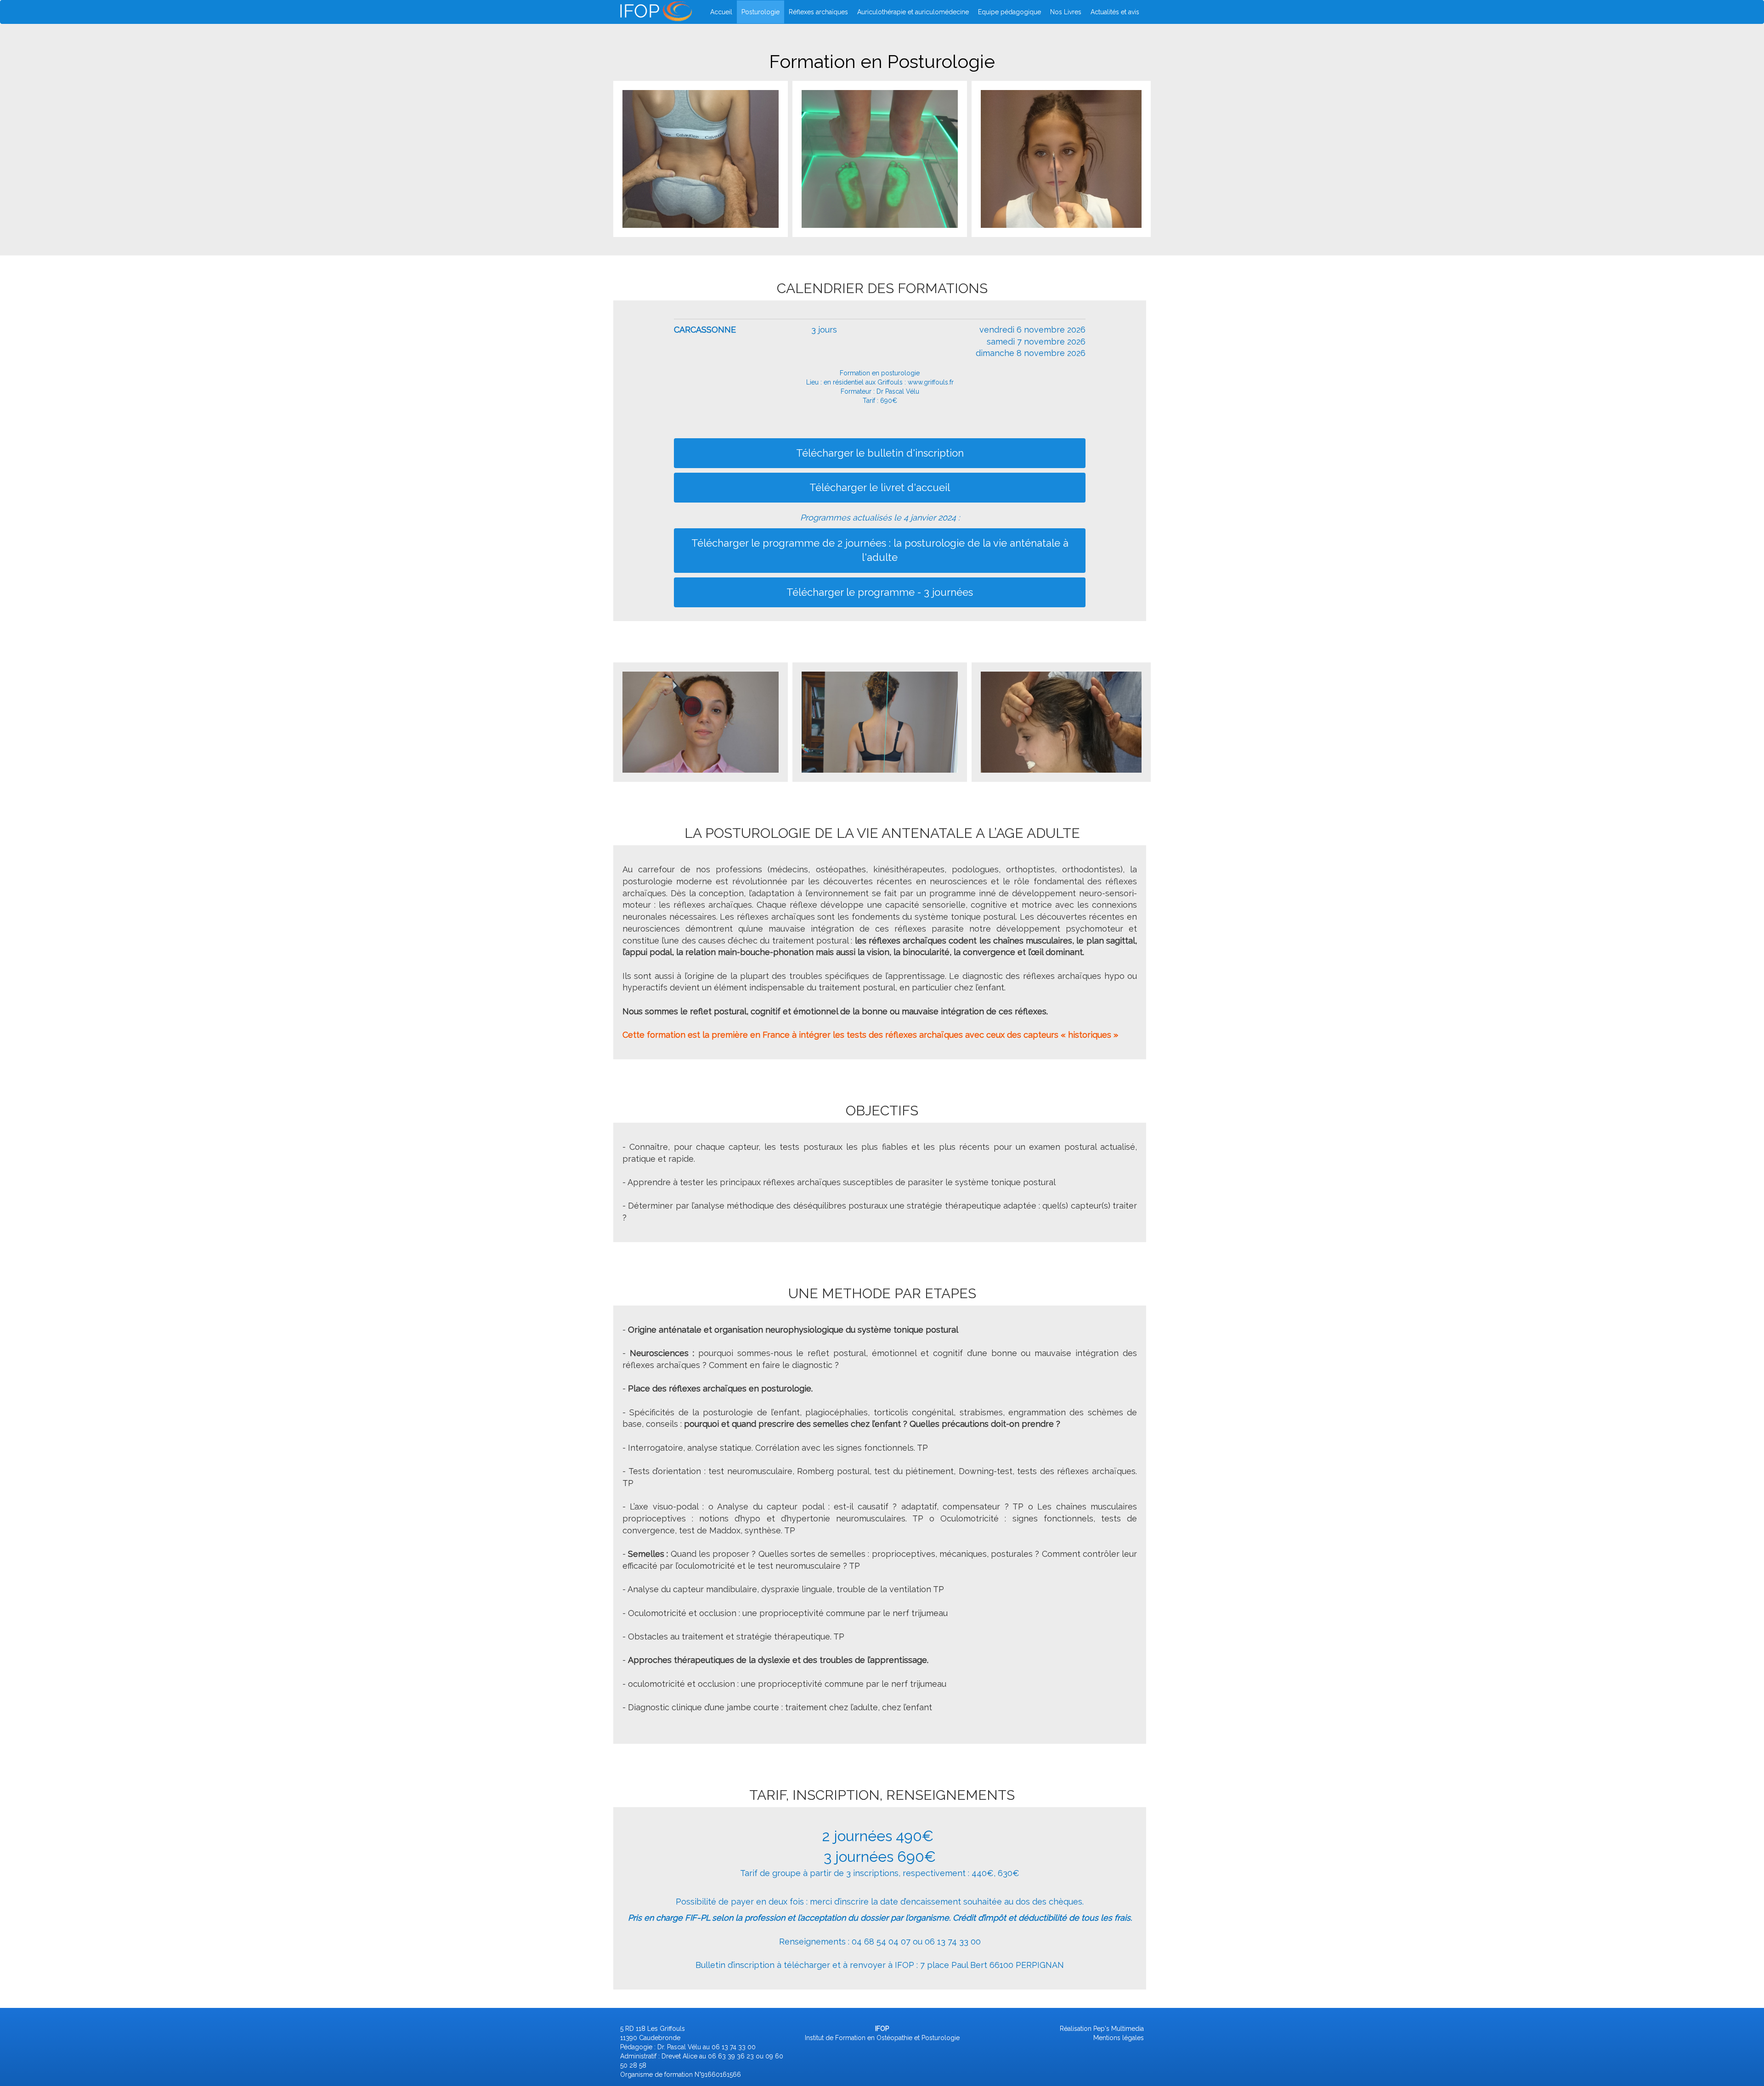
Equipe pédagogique (1009, 12)
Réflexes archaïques (818, 12)
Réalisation (1076, 2029)
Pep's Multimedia (1119, 2029)
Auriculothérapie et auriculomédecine (913, 12)
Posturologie (760, 12)
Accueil (721, 12)
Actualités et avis (1115, 12)
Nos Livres (1066, 12)
